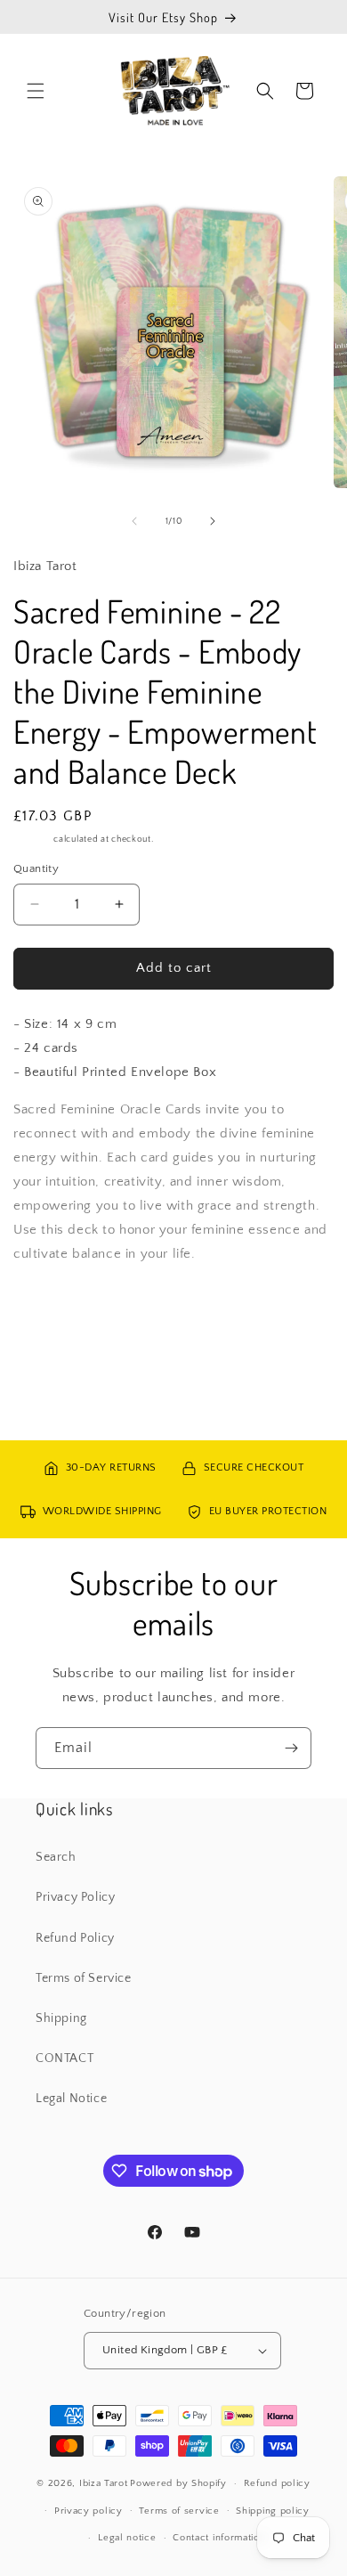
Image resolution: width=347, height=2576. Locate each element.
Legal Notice (71, 2099)
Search (56, 1857)
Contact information (219, 2538)
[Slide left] (134, 521)
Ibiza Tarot (104, 2483)
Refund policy (277, 2483)
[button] (36, 91)
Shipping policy (273, 2511)
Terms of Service (84, 1978)
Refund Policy (75, 1938)
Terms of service (179, 2511)
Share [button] (48, 1307)
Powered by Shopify (178, 2483)
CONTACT (65, 2058)
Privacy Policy (75, 1897)
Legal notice (127, 2538)
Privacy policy (89, 2511)
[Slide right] (213, 521)
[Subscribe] (291, 1748)
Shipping (32, 840)
